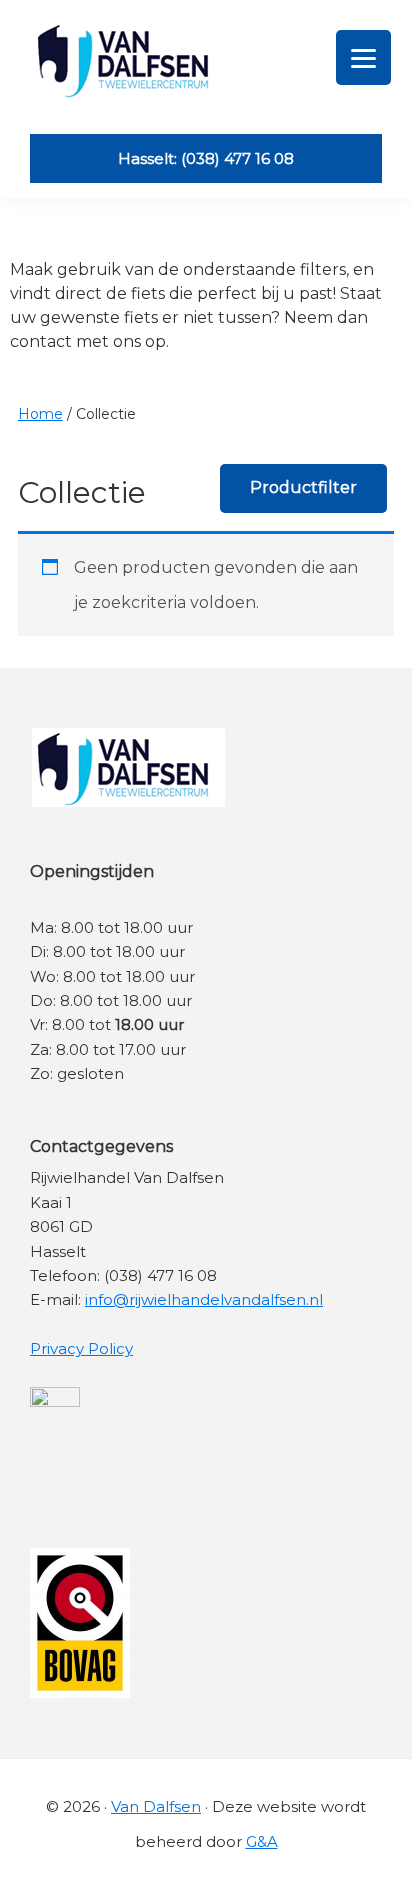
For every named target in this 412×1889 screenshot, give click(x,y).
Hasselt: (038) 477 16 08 (206, 158)
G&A (262, 1841)
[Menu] (363, 57)
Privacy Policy (81, 1348)
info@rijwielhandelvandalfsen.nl (204, 1299)
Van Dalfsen (156, 1806)
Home (40, 414)
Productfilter (303, 487)
